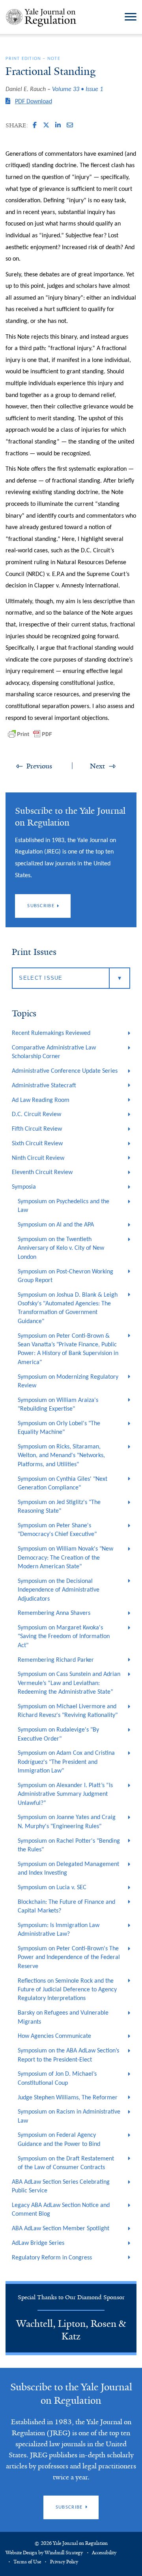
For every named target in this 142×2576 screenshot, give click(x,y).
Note (54, 59)
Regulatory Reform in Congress (52, 2258)
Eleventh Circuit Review (42, 1172)
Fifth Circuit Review (37, 1129)
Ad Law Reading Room (41, 1100)
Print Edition (23, 59)
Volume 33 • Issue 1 (78, 89)
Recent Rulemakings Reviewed (51, 1033)
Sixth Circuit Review (37, 1144)
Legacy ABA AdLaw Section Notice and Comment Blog (61, 2210)
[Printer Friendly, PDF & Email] (30, 734)
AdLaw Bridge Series (38, 2243)
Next (97, 766)
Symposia (24, 1187)
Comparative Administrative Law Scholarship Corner (54, 1052)
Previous (39, 766)
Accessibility (104, 2553)
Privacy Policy (64, 2562)
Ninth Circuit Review (38, 1158)
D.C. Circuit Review (36, 1115)
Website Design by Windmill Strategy (44, 2553)
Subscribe (41, 906)
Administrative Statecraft (44, 1086)
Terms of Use (27, 2562)
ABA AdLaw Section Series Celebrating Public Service (61, 2186)
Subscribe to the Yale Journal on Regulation (71, 2394)
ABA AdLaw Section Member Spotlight (61, 2229)
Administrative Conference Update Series (65, 1071)
